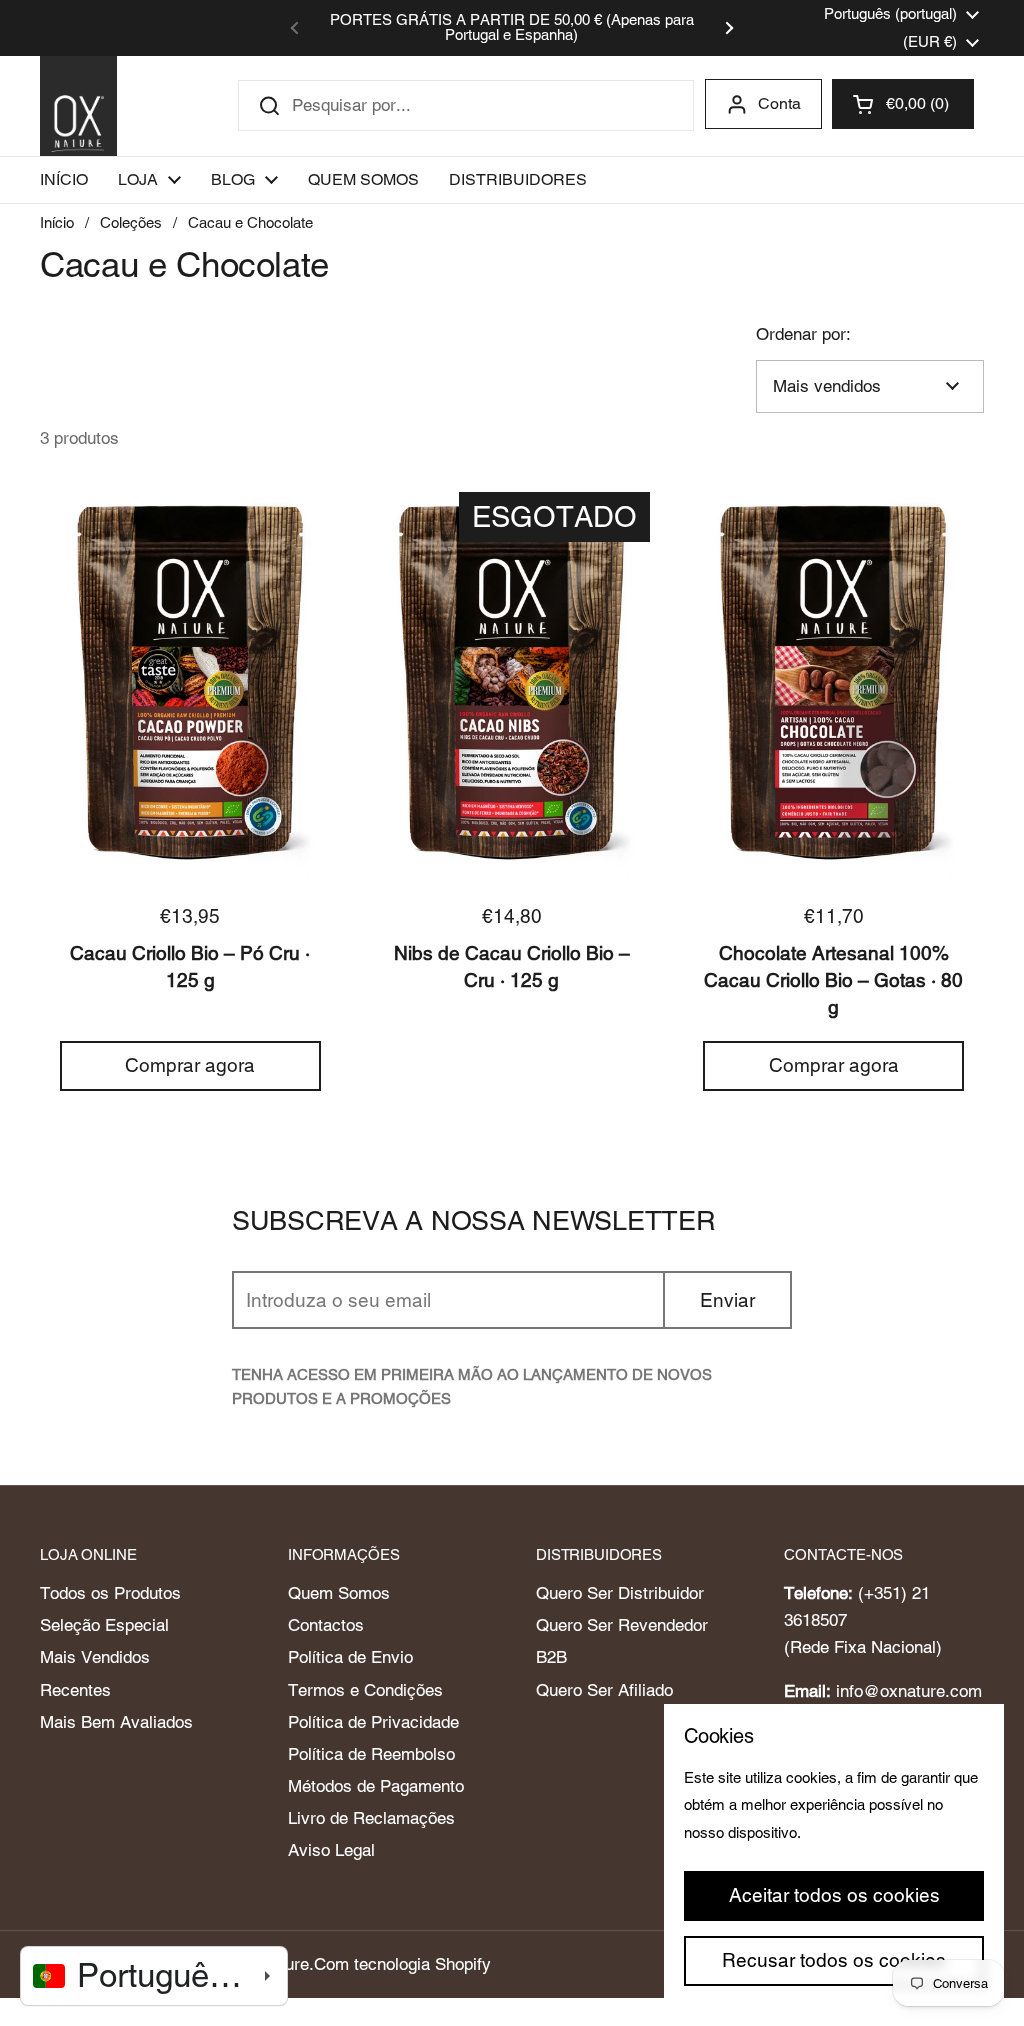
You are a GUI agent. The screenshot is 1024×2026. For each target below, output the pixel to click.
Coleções (131, 222)
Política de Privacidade (373, 1722)
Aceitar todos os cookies (834, 1895)
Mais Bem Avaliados (116, 1722)
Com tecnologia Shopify (402, 1964)
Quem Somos (339, 1593)
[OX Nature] (78, 106)
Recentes (75, 1690)
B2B (551, 1657)
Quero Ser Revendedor (622, 1625)
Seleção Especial (104, 1625)
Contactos (326, 1625)
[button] (903, 104)
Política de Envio (350, 1657)
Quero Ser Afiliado (604, 1690)
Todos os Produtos (110, 1593)
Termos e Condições (365, 1690)
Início (57, 222)
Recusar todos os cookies (834, 1960)
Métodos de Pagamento (376, 1786)
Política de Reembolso (371, 1754)
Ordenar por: (803, 334)
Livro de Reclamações (371, 1818)
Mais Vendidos (95, 1657)
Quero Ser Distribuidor (620, 1593)
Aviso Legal (331, 1850)
